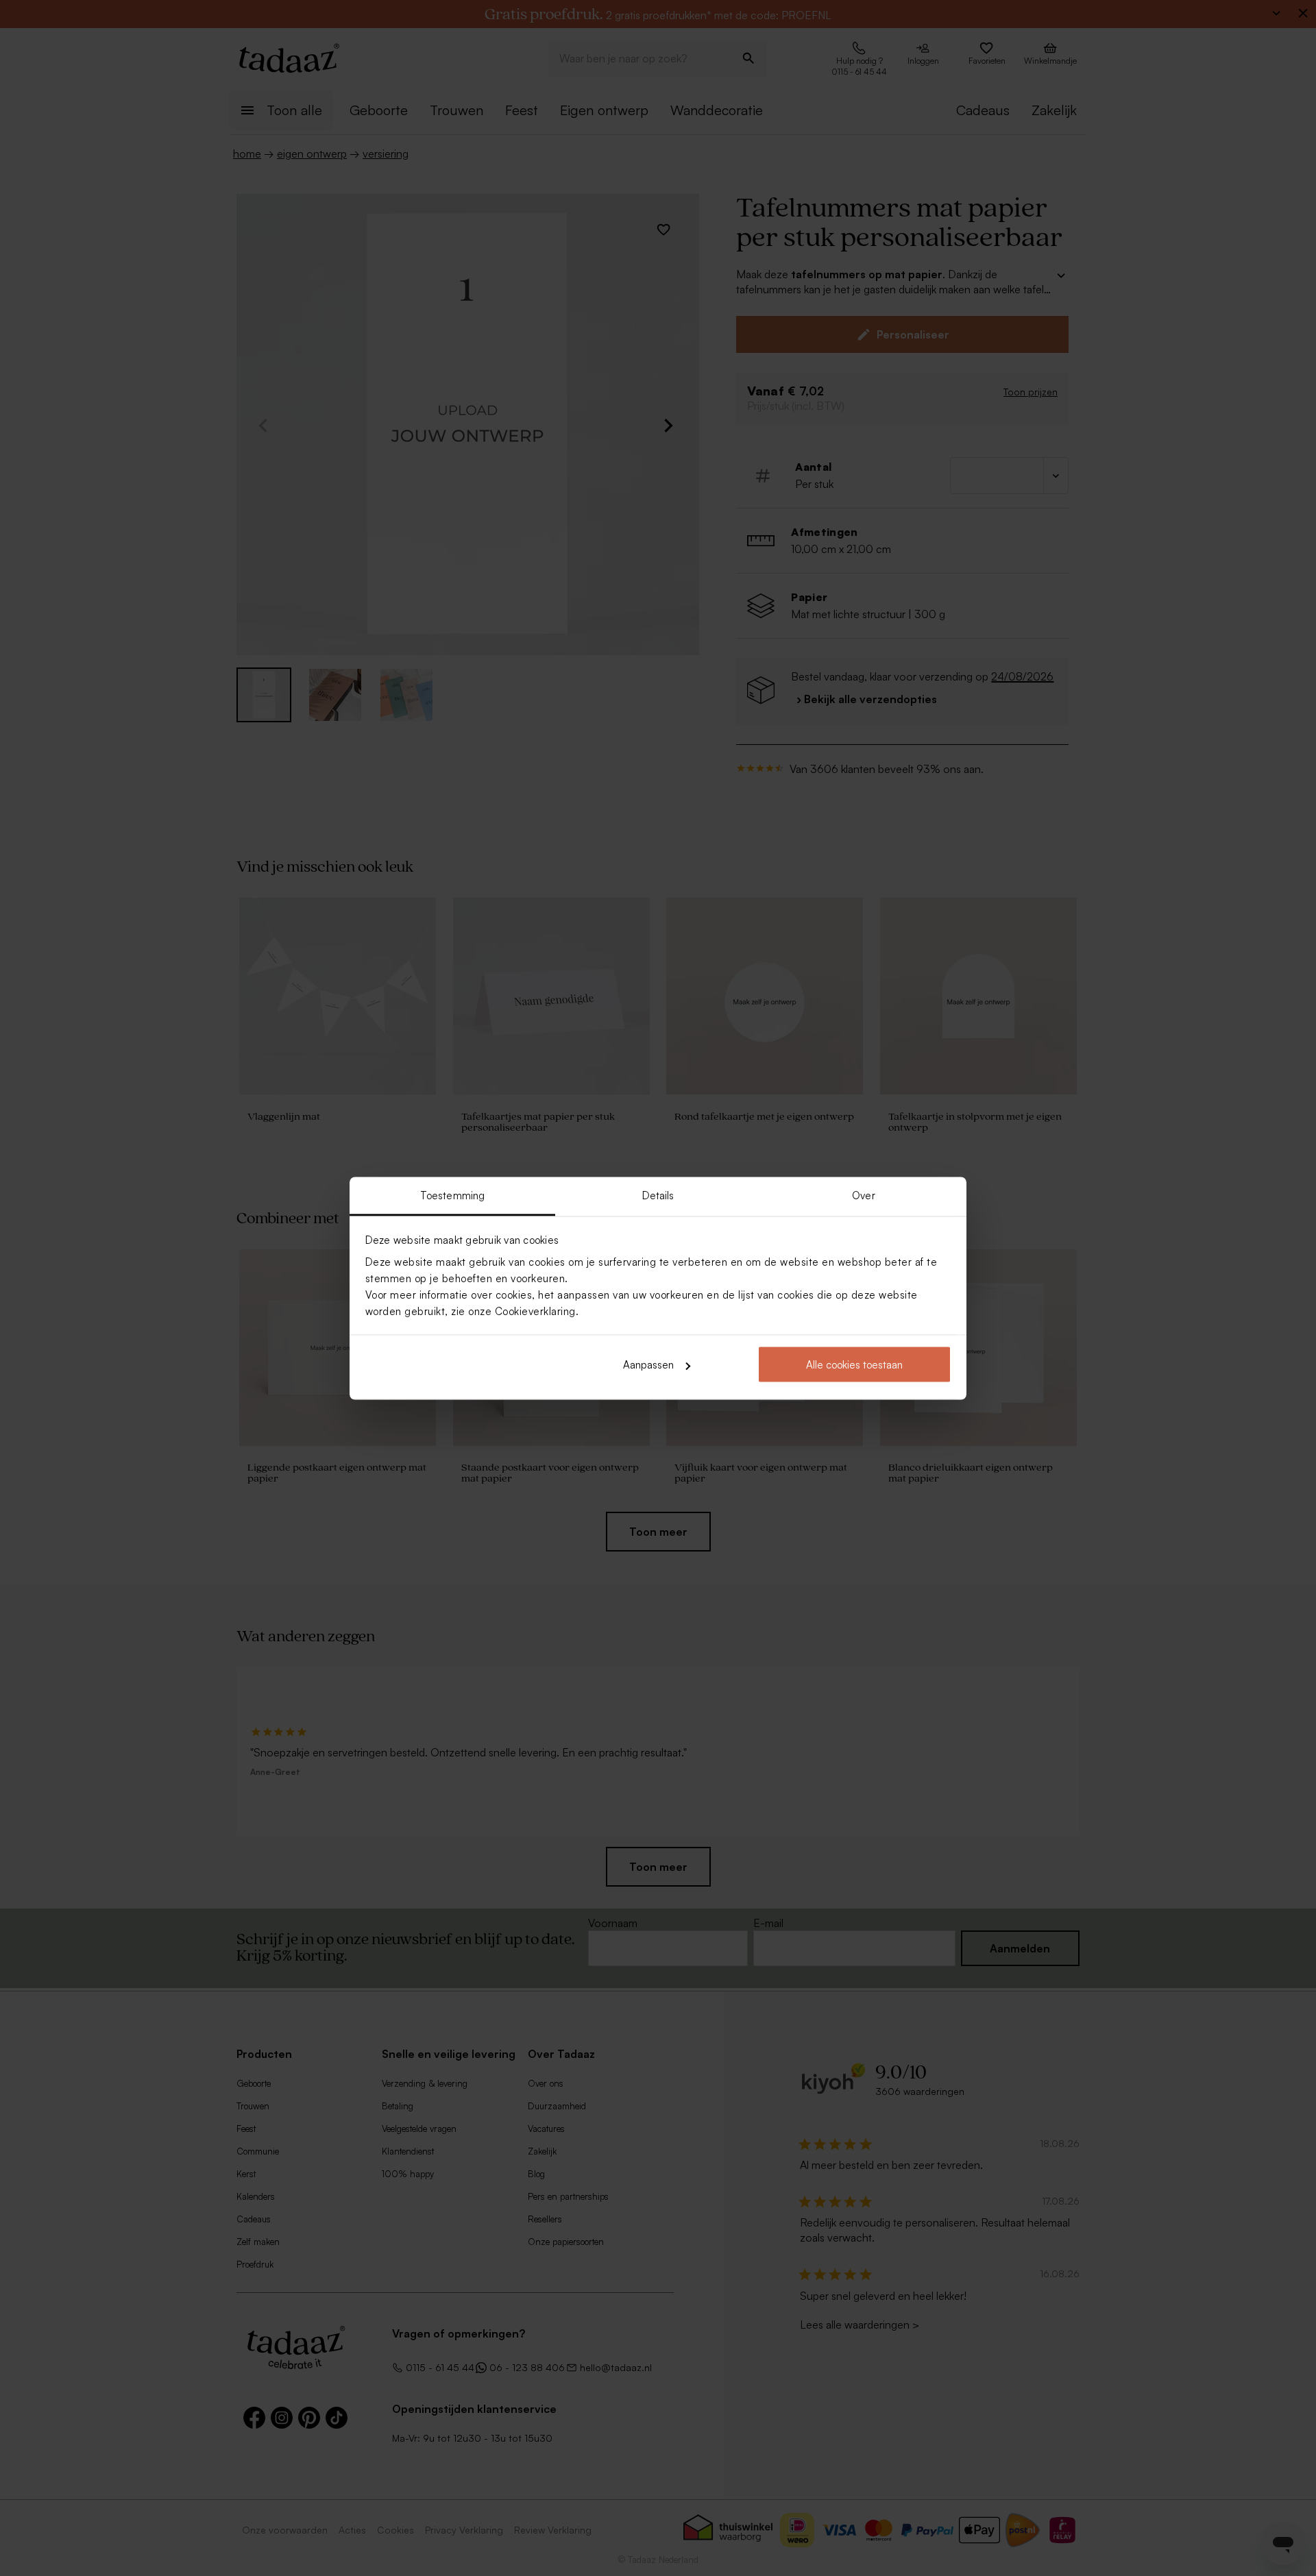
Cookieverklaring (535, 1311)
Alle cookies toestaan (854, 1365)
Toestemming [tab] (452, 1195)
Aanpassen (648, 1365)
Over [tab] (863, 1195)
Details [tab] (658, 1195)
